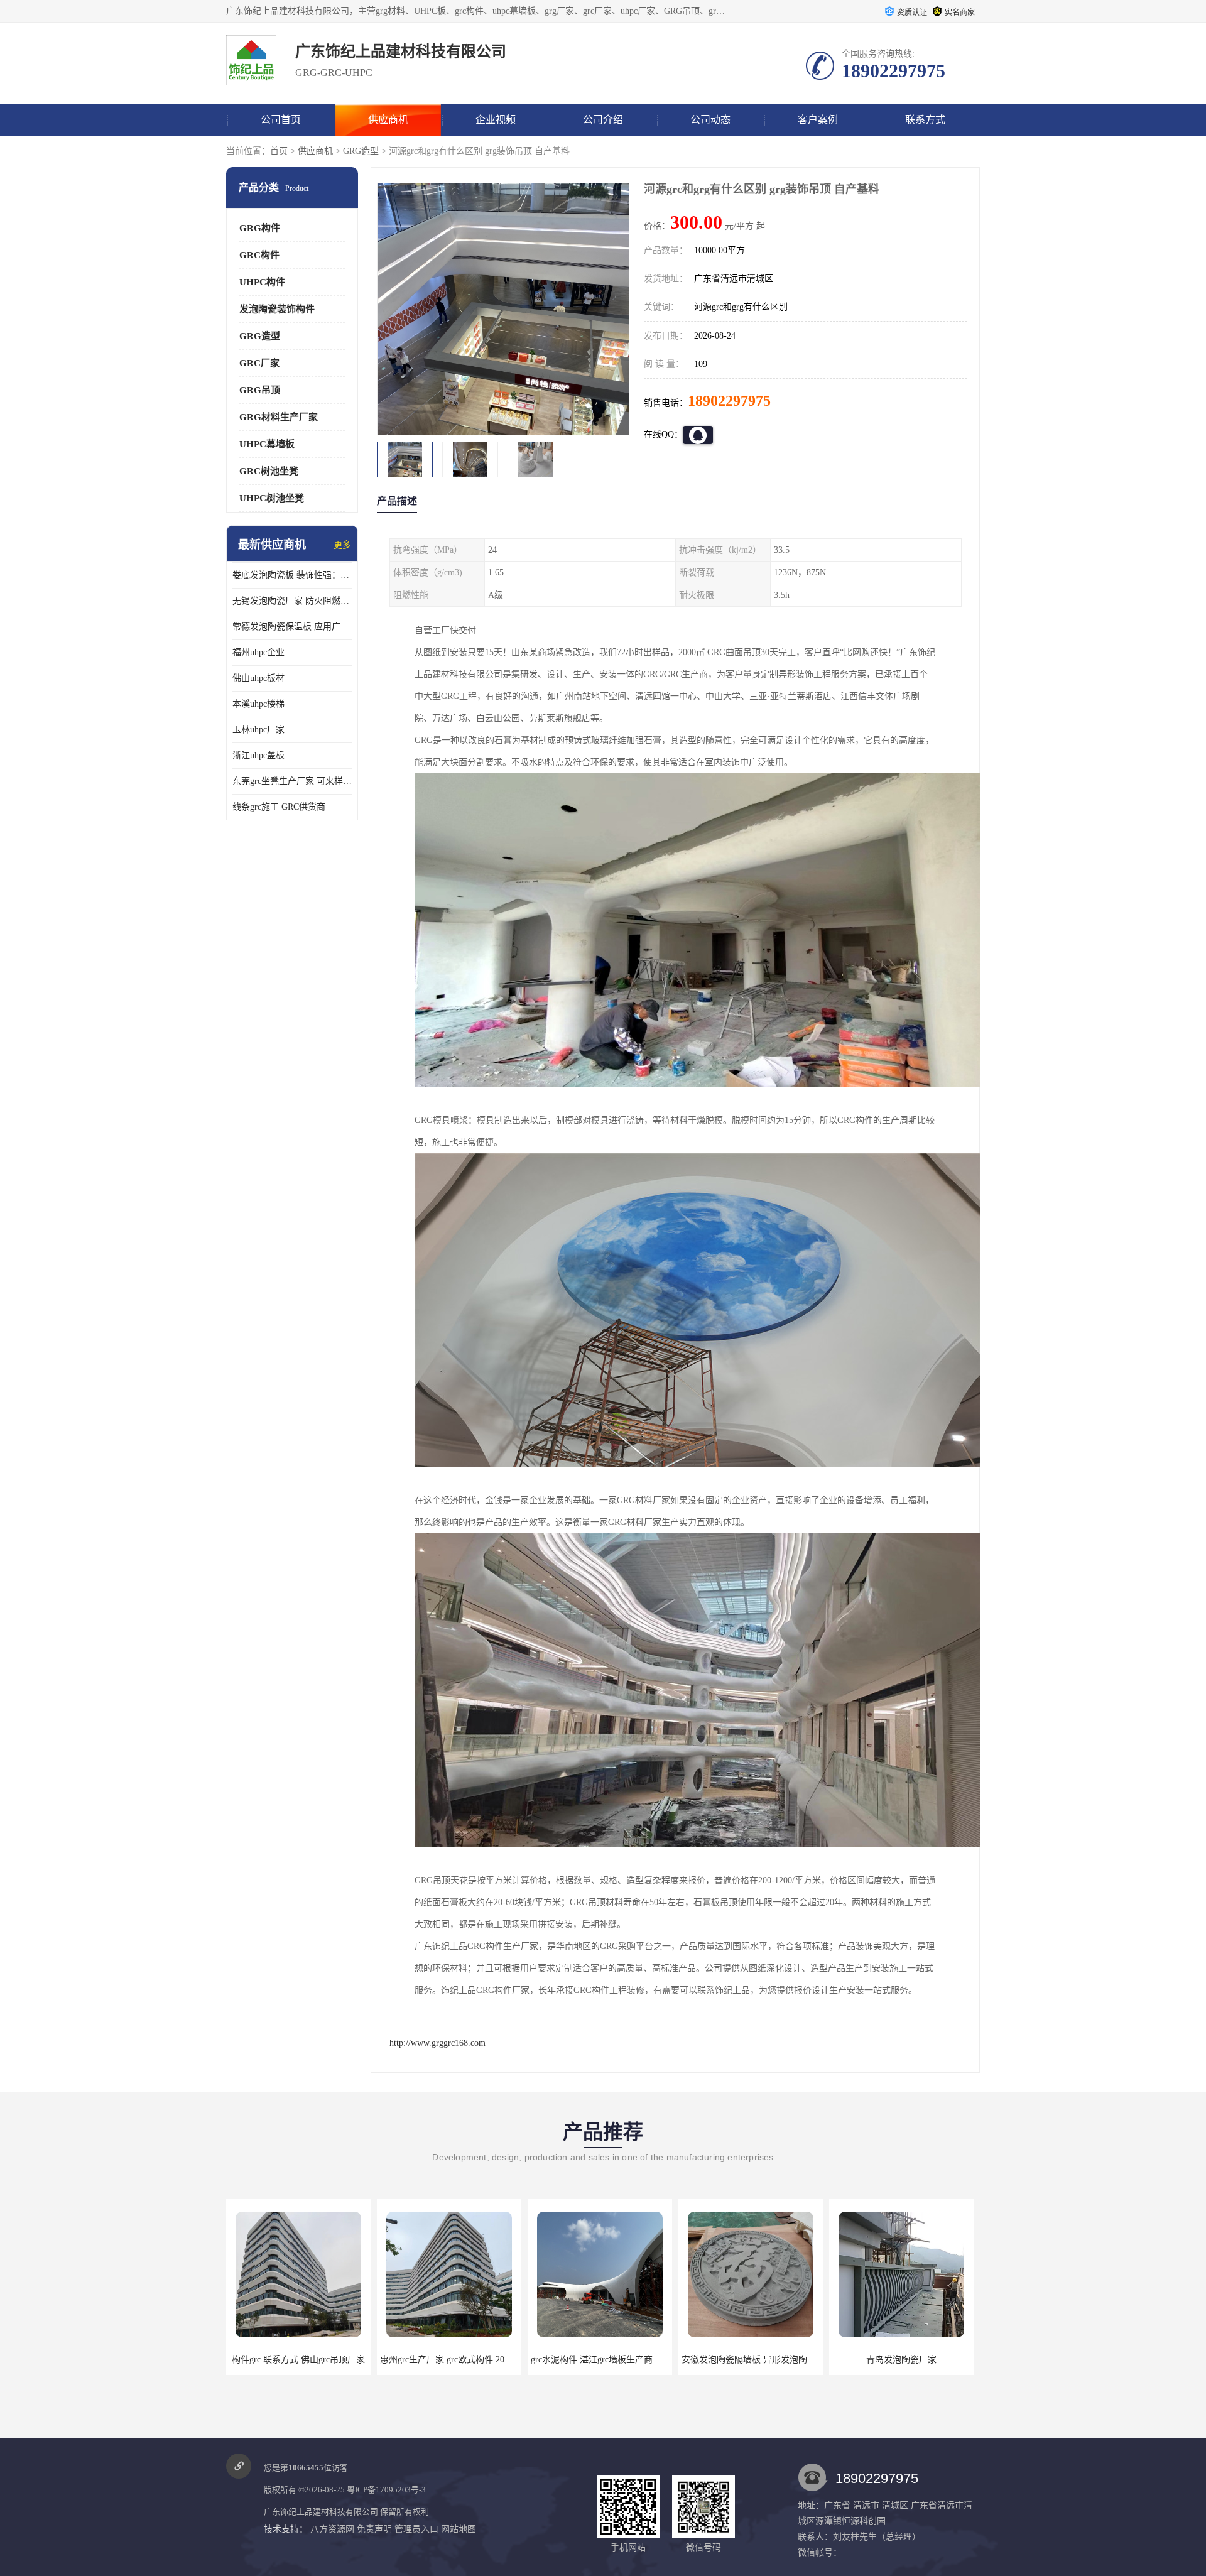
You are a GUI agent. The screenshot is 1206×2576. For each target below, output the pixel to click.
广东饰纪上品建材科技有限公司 (321, 2512)
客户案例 (818, 120)
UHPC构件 (262, 282)
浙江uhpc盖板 (258, 755)
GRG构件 (260, 228)
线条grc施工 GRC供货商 (279, 807)
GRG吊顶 (260, 390)
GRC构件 (259, 255)
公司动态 (710, 120)
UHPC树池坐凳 (272, 498)
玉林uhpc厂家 (258, 730)
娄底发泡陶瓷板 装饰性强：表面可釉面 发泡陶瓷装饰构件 (292, 575)
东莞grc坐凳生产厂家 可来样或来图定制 (292, 781)
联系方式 (925, 120)
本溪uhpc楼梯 (258, 704)
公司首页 (281, 120)
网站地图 (459, 2529)
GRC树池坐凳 (269, 471)
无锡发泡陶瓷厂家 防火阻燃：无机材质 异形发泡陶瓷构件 (292, 601)
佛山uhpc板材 (258, 678)
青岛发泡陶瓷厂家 (751, 2360)
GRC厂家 (259, 363)
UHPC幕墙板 (267, 444)
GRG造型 (361, 151)
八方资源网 (332, 2529)
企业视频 (496, 120)
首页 (279, 151)
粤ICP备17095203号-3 (386, 2490)
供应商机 (388, 120)
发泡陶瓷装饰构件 (277, 309)
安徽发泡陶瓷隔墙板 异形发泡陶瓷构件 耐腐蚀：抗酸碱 (639, 2360)
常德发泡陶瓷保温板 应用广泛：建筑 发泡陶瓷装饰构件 (292, 627)
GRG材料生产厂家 (279, 417)
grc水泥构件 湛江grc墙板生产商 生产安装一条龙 (473, 2360)
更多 (342, 545)
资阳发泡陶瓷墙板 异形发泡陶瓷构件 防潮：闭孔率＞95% (944, 2360)
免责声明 (374, 2529)
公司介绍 (603, 120)
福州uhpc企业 (258, 652)
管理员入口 (416, 2529)
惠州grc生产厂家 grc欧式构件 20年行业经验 (313, 2360)
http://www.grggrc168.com (437, 2043)
